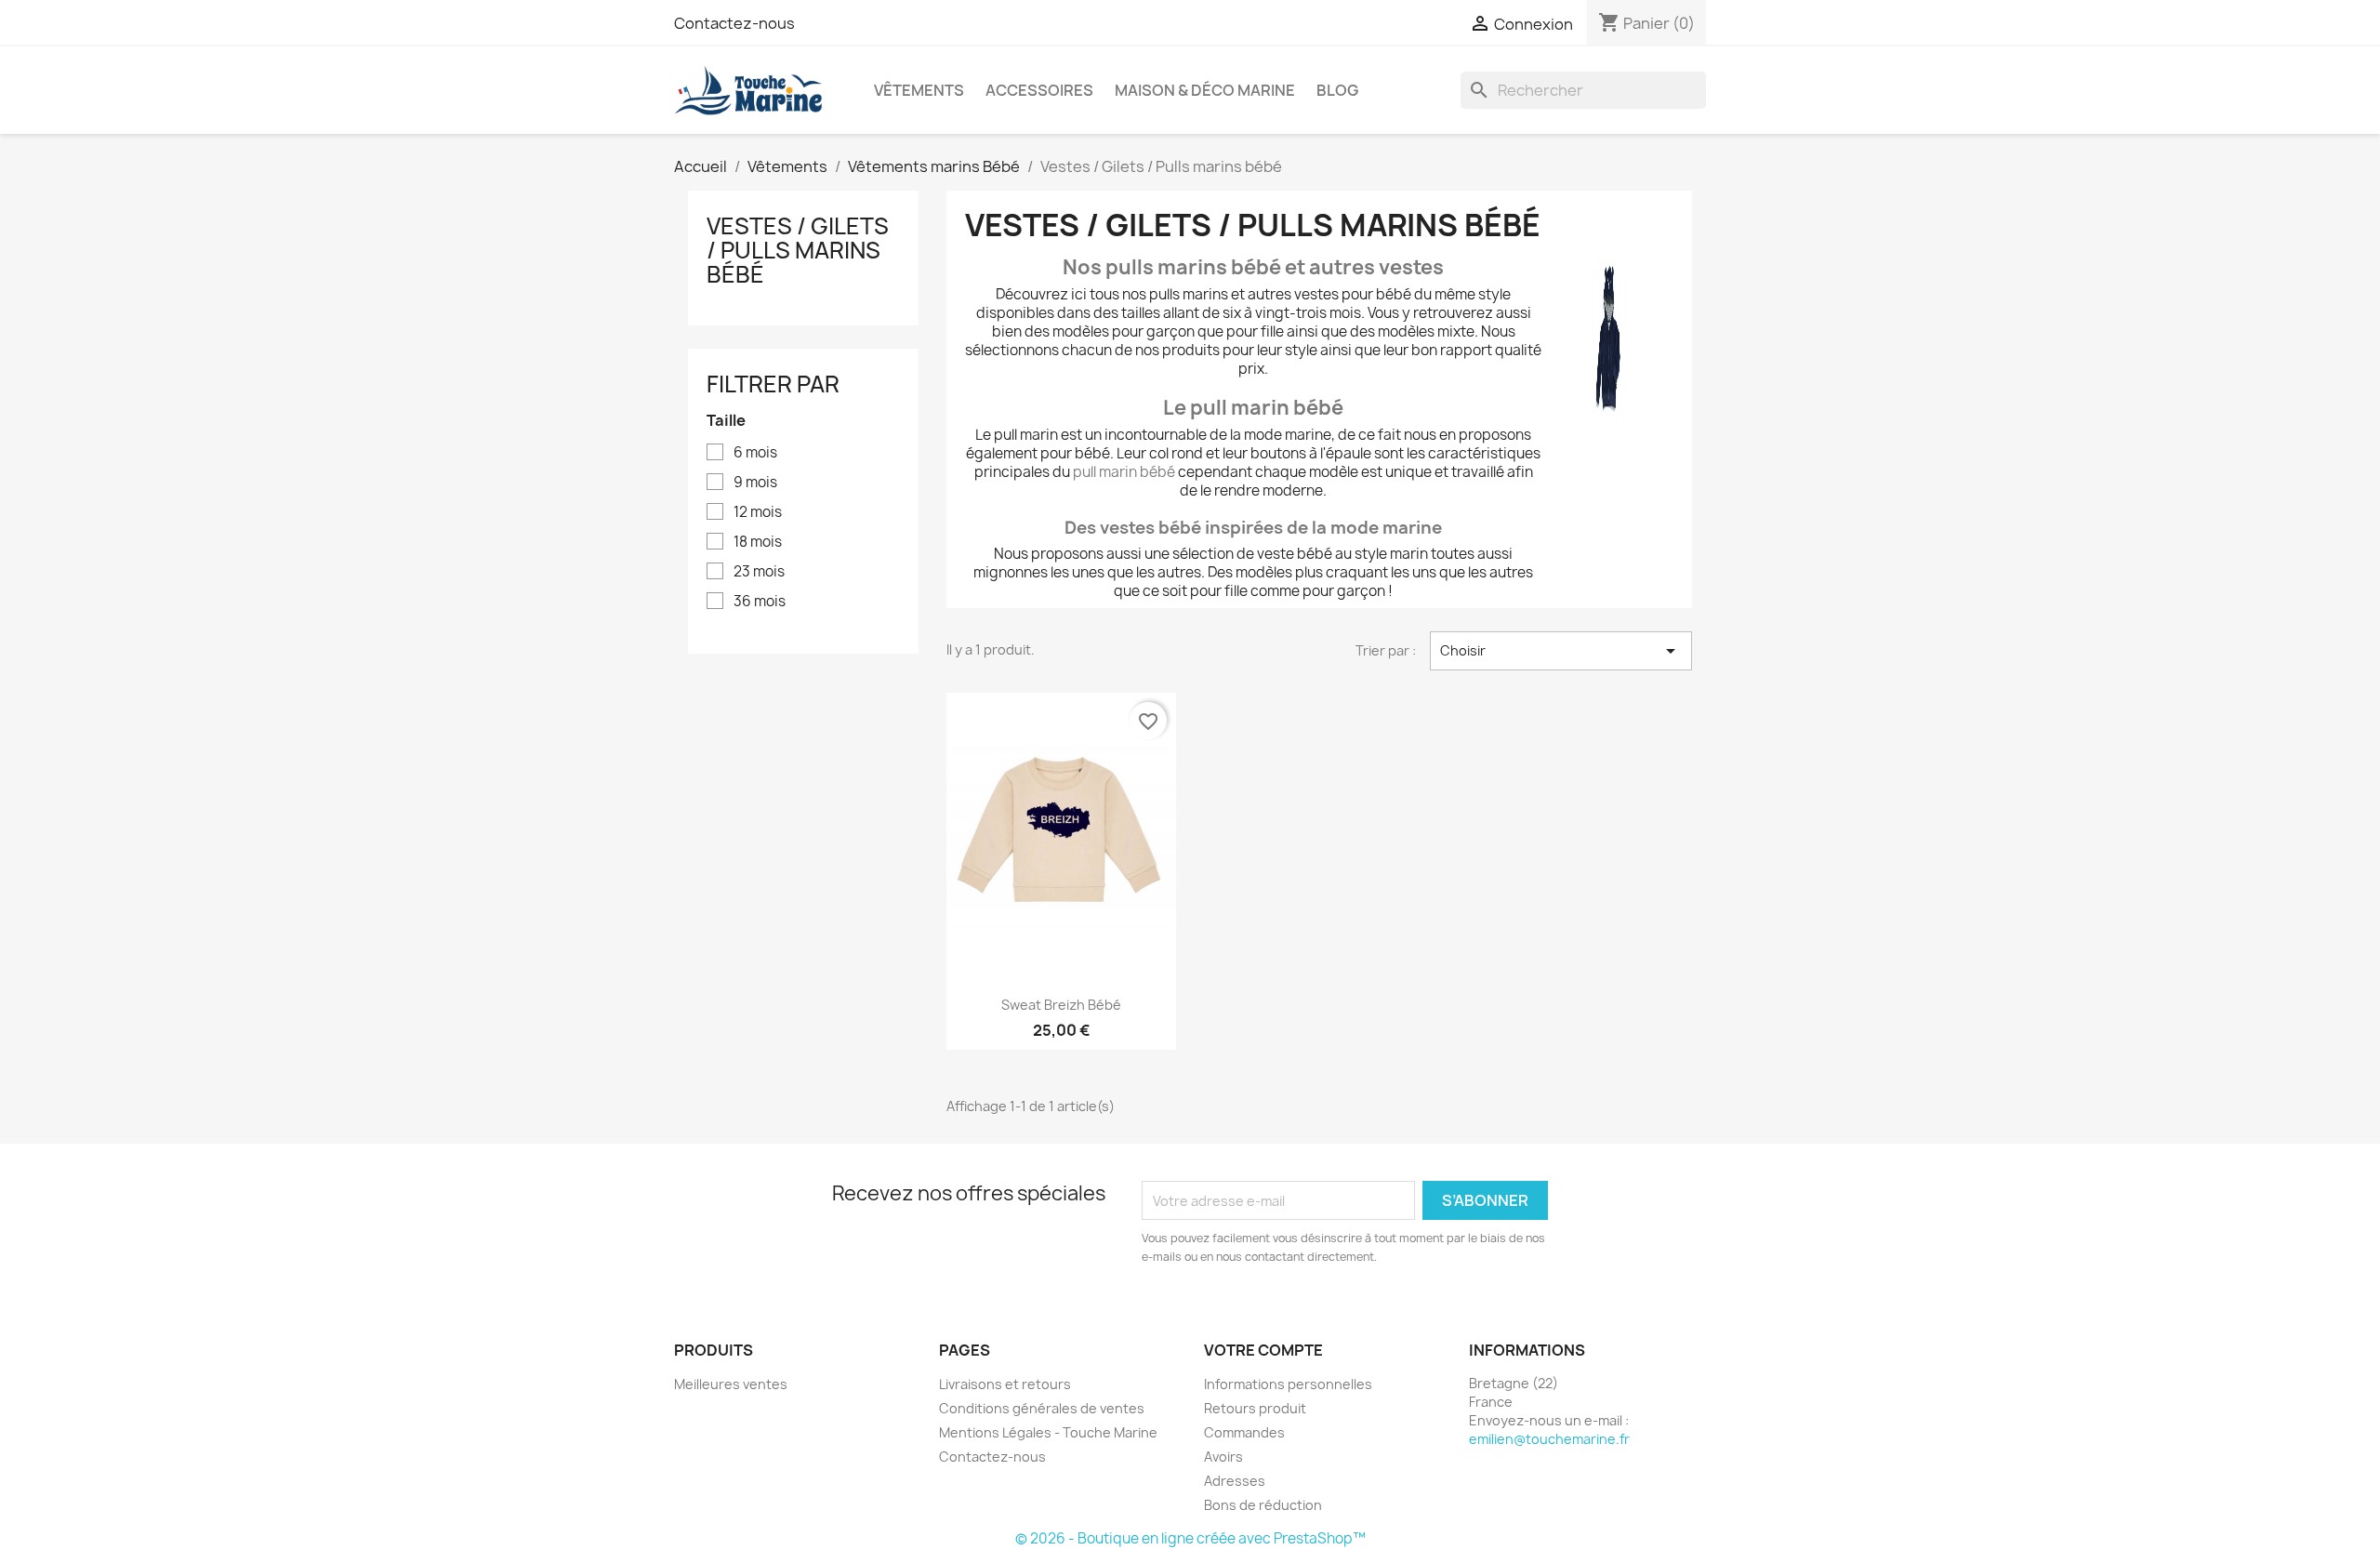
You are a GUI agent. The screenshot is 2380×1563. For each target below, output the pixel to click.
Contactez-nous (734, 23)
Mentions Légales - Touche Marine (1048, 1432)
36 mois (760, 602)
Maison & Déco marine (1205, 90)
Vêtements (919, 90)
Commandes (1244, 1432)
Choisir (1561, 651)
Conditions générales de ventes (1042, 1408)
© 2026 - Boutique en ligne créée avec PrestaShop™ (1190, 1538)
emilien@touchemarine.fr (1549, 1439)
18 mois (758, 542)
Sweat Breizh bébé (1061, 1005)
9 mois (755, 483)
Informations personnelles (1288, 1384)
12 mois (758, 512)
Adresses (1235, 1481)
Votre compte (1263, 1350)
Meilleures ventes (731, 1384)
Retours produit (1255, 1408)
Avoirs (1223, 1457)
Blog (1337, 90)
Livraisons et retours (1005, 1384)
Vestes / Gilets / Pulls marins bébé (798, 251)
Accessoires (1039, 90)
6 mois (755, 453)
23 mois (759, 572)
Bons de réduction (1263, 1505)
